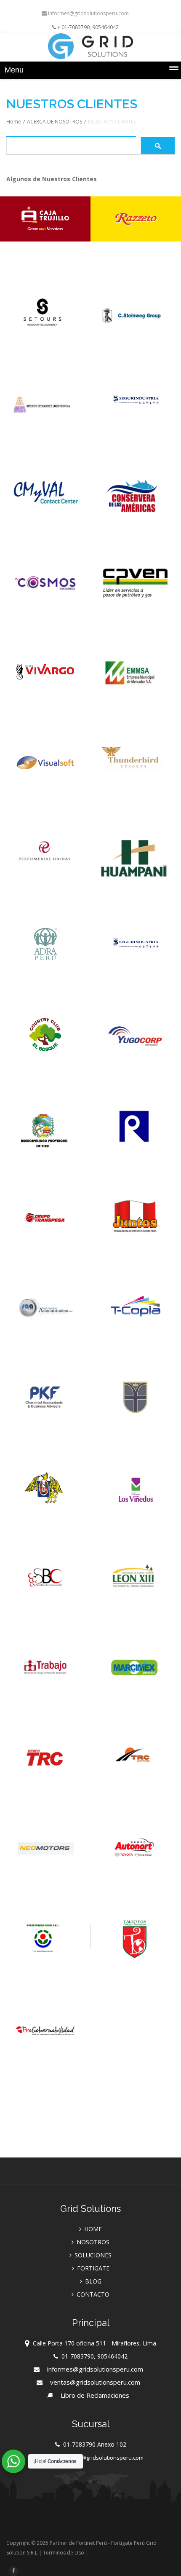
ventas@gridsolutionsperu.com (95, 2382)
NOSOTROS (93, 2242)
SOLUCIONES (93, 2255)
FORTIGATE (93, 2268)
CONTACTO (93, 2294)
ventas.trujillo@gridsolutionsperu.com (95, 2458)
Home (14, 122)
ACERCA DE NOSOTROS (55, 122)
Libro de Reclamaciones (95, 2395)
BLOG (93, 2281)
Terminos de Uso (64, 2553)
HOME (93, 2229)
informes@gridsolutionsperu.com (88, 13)
